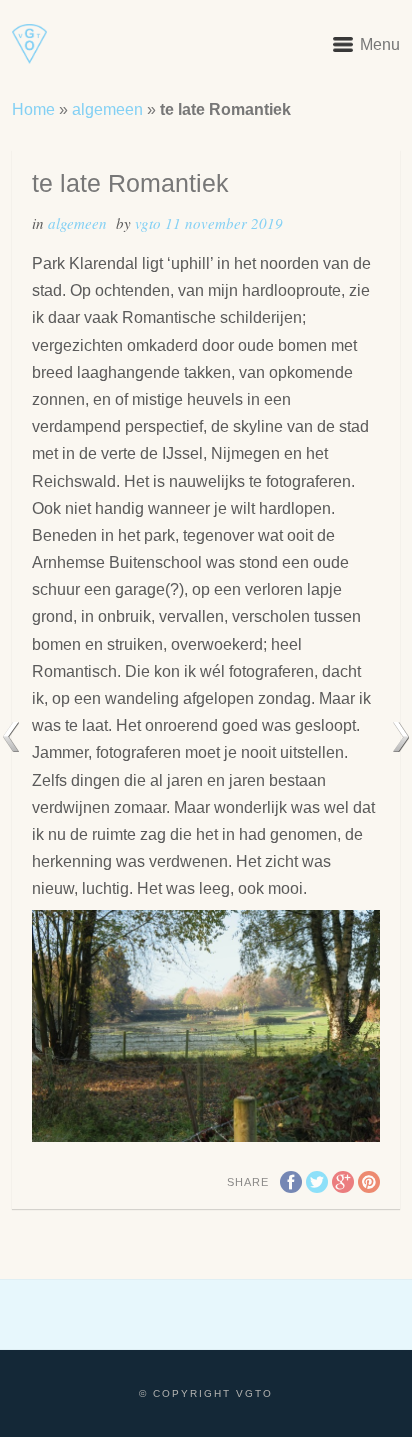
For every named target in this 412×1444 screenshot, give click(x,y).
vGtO (150, 223)
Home (33, 109)
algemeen (107, 109)
